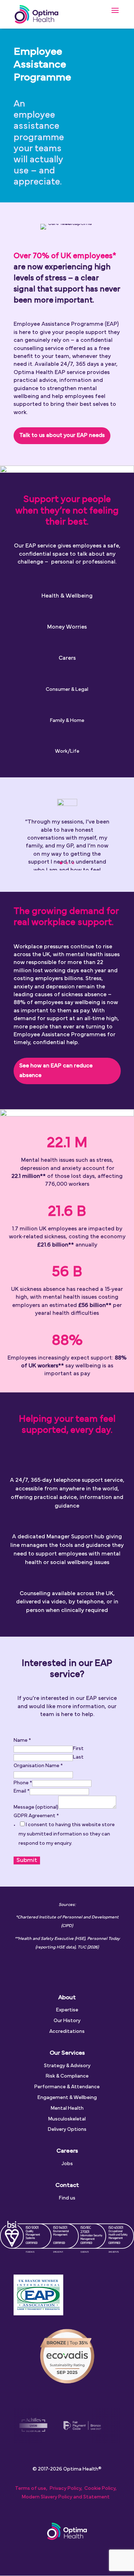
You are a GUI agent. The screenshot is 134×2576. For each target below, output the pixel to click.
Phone (23, 1783)
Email (22, 1791)
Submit (27, 1860)
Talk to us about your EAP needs (62, 436)
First (78, 1749)
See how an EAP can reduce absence (56, 1071)
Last (78, 1757)
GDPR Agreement (36, 1816)
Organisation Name (38, 1766)
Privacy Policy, (66, 2489)
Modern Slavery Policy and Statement (66, 2497)
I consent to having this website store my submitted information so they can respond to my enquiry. (67, 1834)
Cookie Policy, (100, 2489)
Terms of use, (31, 2489)
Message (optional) (36, 1807)
